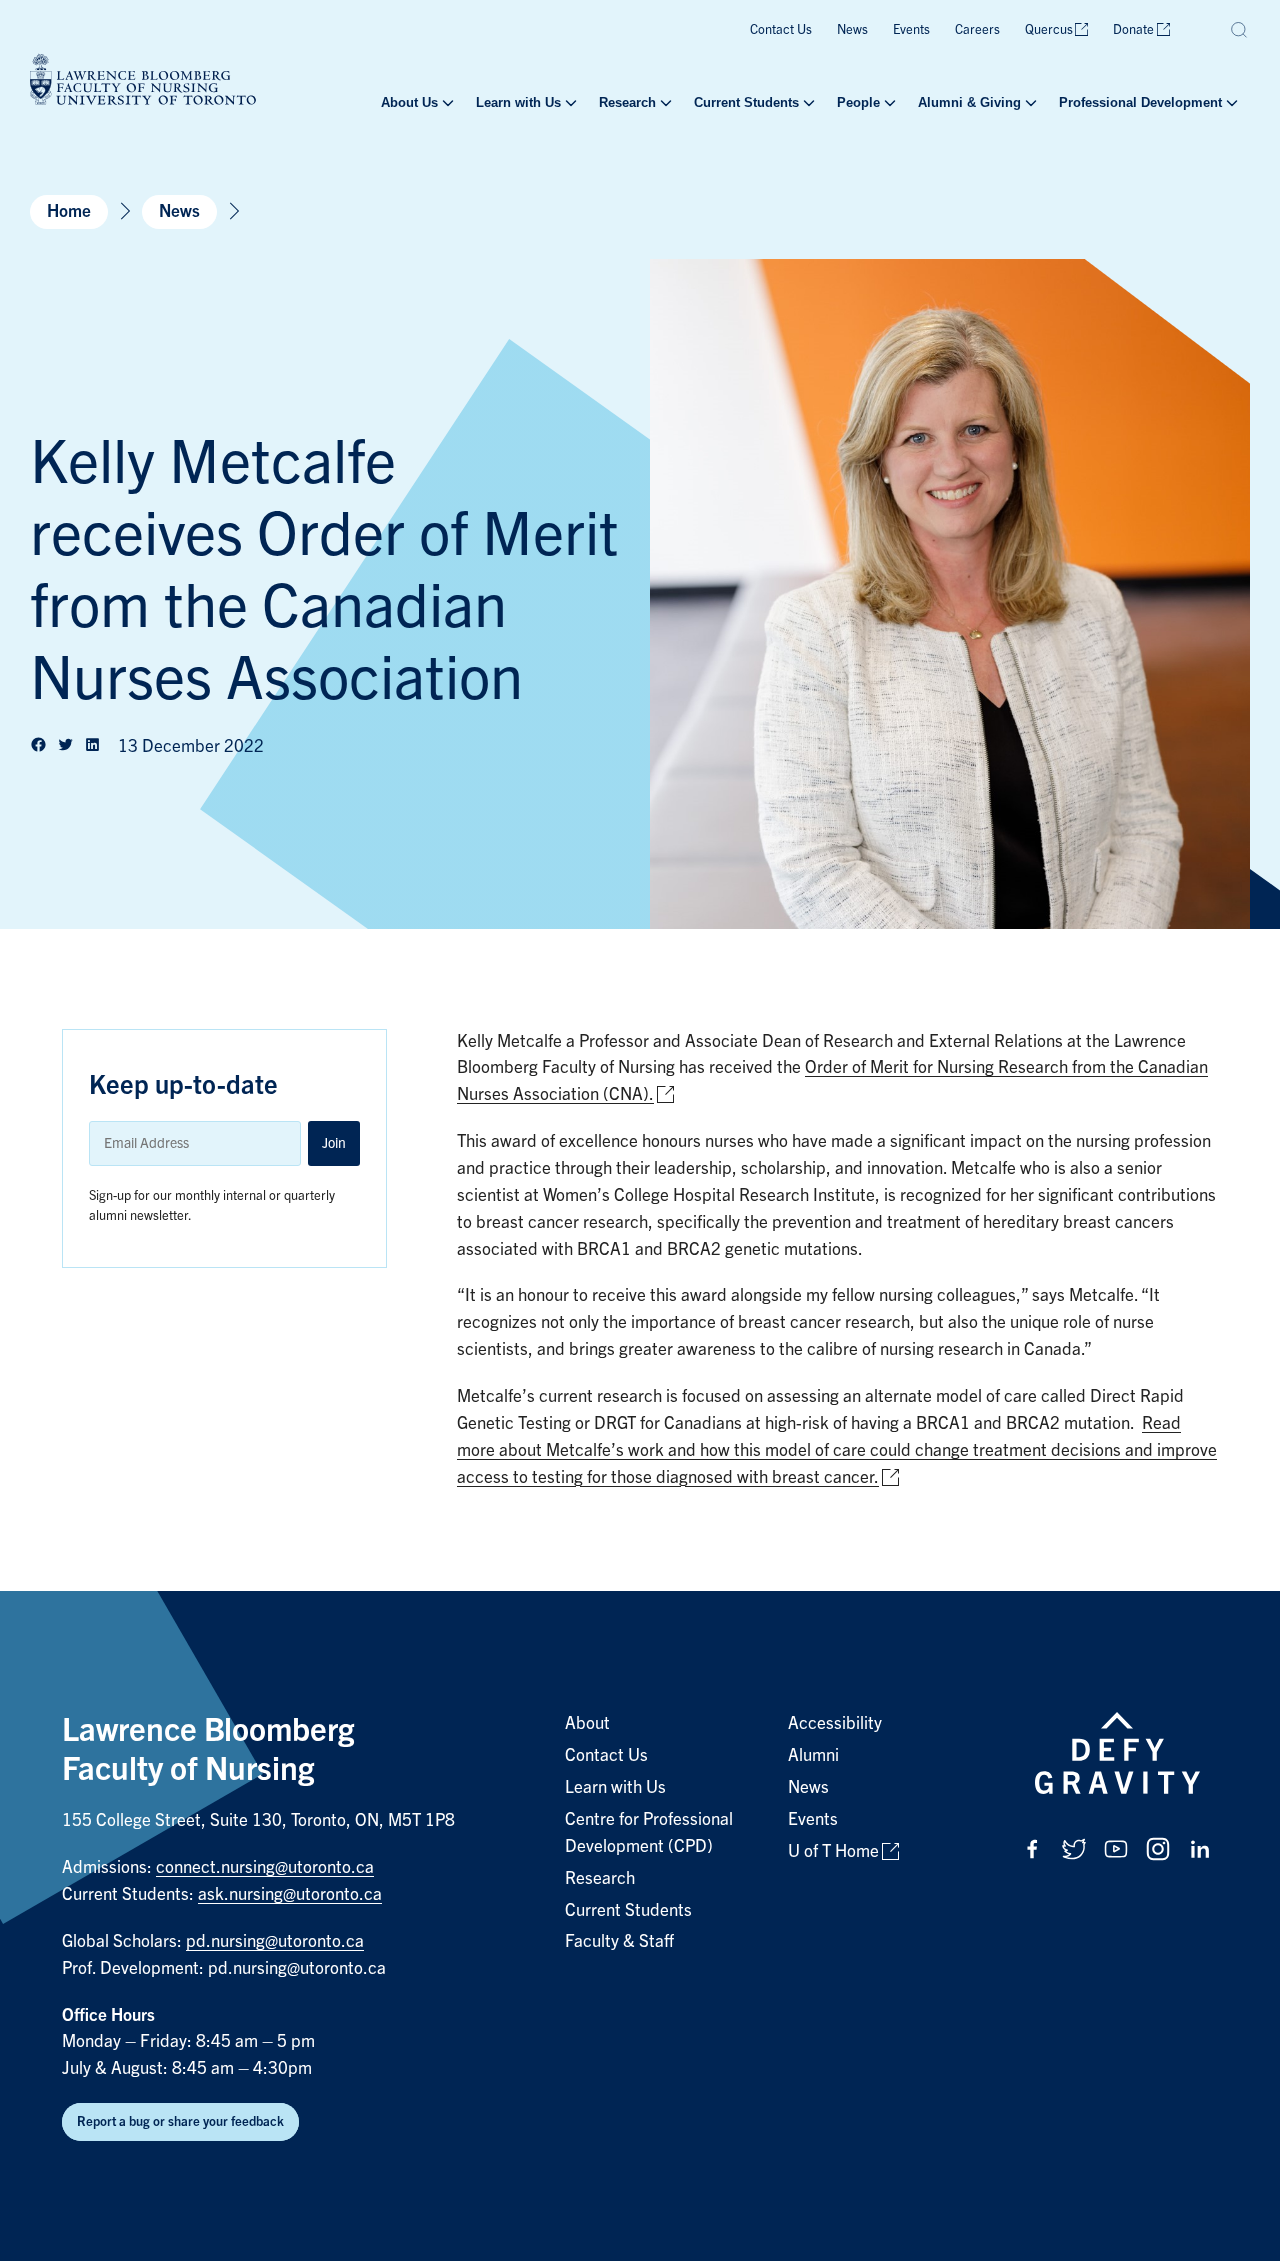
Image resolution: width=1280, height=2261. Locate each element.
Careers (977, 29)
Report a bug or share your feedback (180, 2121)
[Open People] (888, 103)
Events (911, 29)
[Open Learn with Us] (569, 103)
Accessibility (835, 1723)
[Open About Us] (446, 103)
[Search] (1240, 30)
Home (69, 211)
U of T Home (833, 1851)
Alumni (813, 1755)
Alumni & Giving (969, 102)
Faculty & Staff (619, 1941)
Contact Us (781, 29)
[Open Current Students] (807, 103)
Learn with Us (518, 102)
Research (627, 102)
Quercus (1049, 29)
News (852, 29)
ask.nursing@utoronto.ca (290, 1894)
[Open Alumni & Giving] (1029, 103)
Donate (1133, 29)
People (858, 102)
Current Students (746, 102)
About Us (409, 102)
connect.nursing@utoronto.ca (265, 1867)
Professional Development (1140, 102)
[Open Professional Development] (1230, 103)
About (587, 1723)
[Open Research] (664, 103)
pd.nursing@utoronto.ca (275, 1941)
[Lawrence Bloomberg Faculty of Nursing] (143, 82)
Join (334, 1143)
